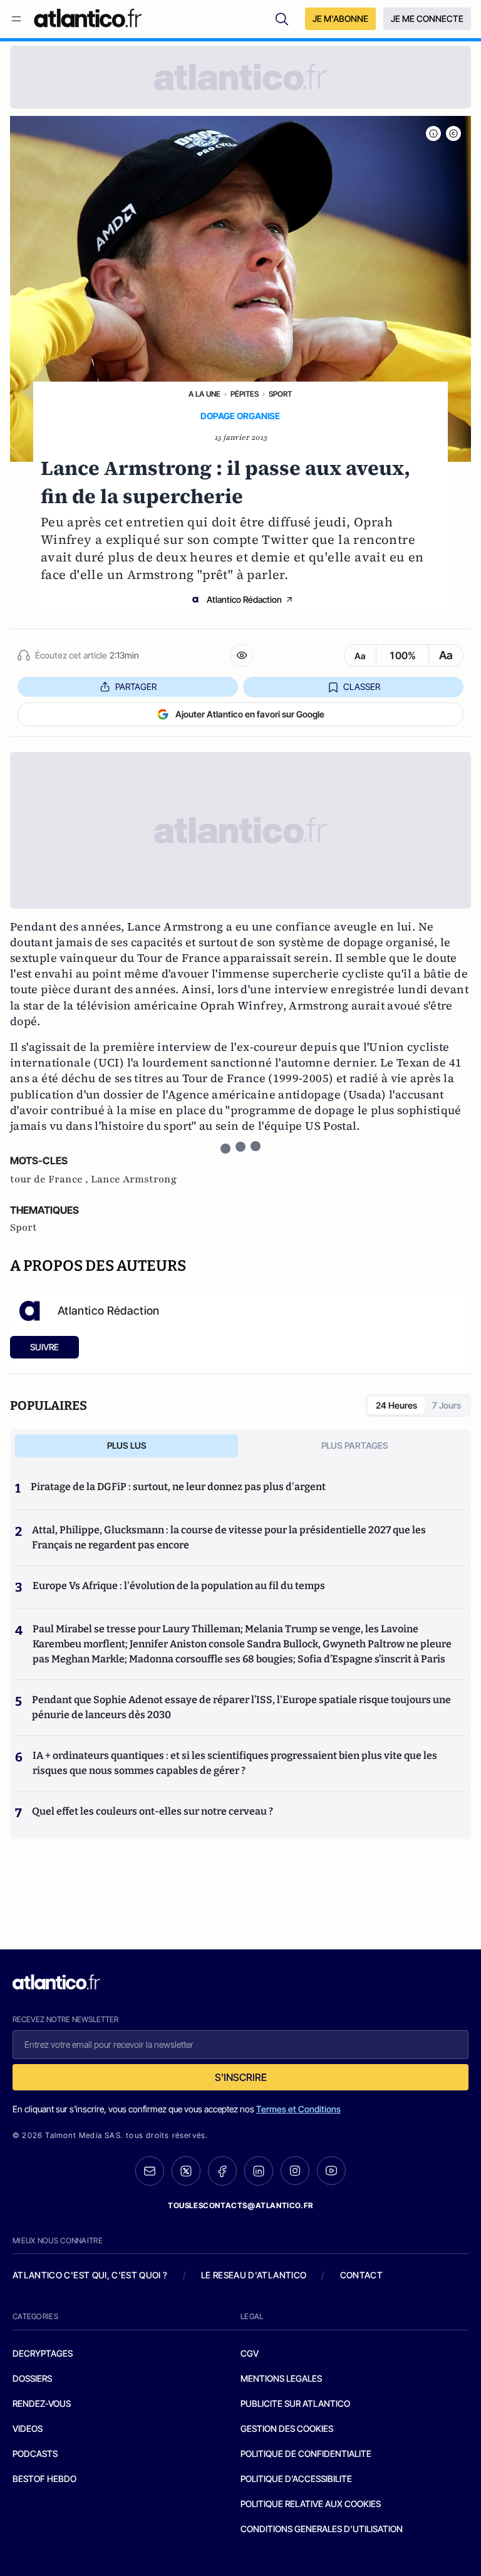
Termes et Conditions (298, 2109)
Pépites (245, 394)
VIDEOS (28, 2428)
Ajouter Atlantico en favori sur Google (250, 714)
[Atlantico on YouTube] (331, 2171)
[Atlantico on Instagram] (295, 2171)
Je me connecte (427, 18)
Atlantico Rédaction (244, 599)
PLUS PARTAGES (355, 1445)
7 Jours (447, 1405)
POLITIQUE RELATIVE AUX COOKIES (311, 2504)
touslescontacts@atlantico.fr (240, 2205)
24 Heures (396, 1405)
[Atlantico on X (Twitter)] (186, 2171)
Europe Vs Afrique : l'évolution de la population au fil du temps (179, 1586)
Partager (136, 686)
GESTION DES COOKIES (287, 2428)
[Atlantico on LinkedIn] (259, 2171)
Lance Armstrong (134, 1179)
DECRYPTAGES (43, 2353)
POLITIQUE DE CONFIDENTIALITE (306, 2453)
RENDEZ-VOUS (42, 2403)
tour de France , (50, 1179)
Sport (280, 394)
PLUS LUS (127, 1445)
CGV (250, 2353)
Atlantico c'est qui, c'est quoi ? (90, 2275)
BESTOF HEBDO (44, 2479)
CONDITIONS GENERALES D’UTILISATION (322, 2529)
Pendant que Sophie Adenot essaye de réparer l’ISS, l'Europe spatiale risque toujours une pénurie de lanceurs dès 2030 (241, 1707)
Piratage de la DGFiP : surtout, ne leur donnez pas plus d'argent (178, 1487)
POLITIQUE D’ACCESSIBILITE (296, 2479)
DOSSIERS (32, 2378)
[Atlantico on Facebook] (222, 2171)
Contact (361, 2275)
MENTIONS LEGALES (281, 2378)
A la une (204, 394)
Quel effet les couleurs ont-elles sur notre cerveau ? (153, 1811)
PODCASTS (35, 2453)
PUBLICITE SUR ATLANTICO (295, 2403)
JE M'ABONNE (340, 18)
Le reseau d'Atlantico (254, 2275)
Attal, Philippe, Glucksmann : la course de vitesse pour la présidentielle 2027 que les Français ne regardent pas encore (229, 1537)
